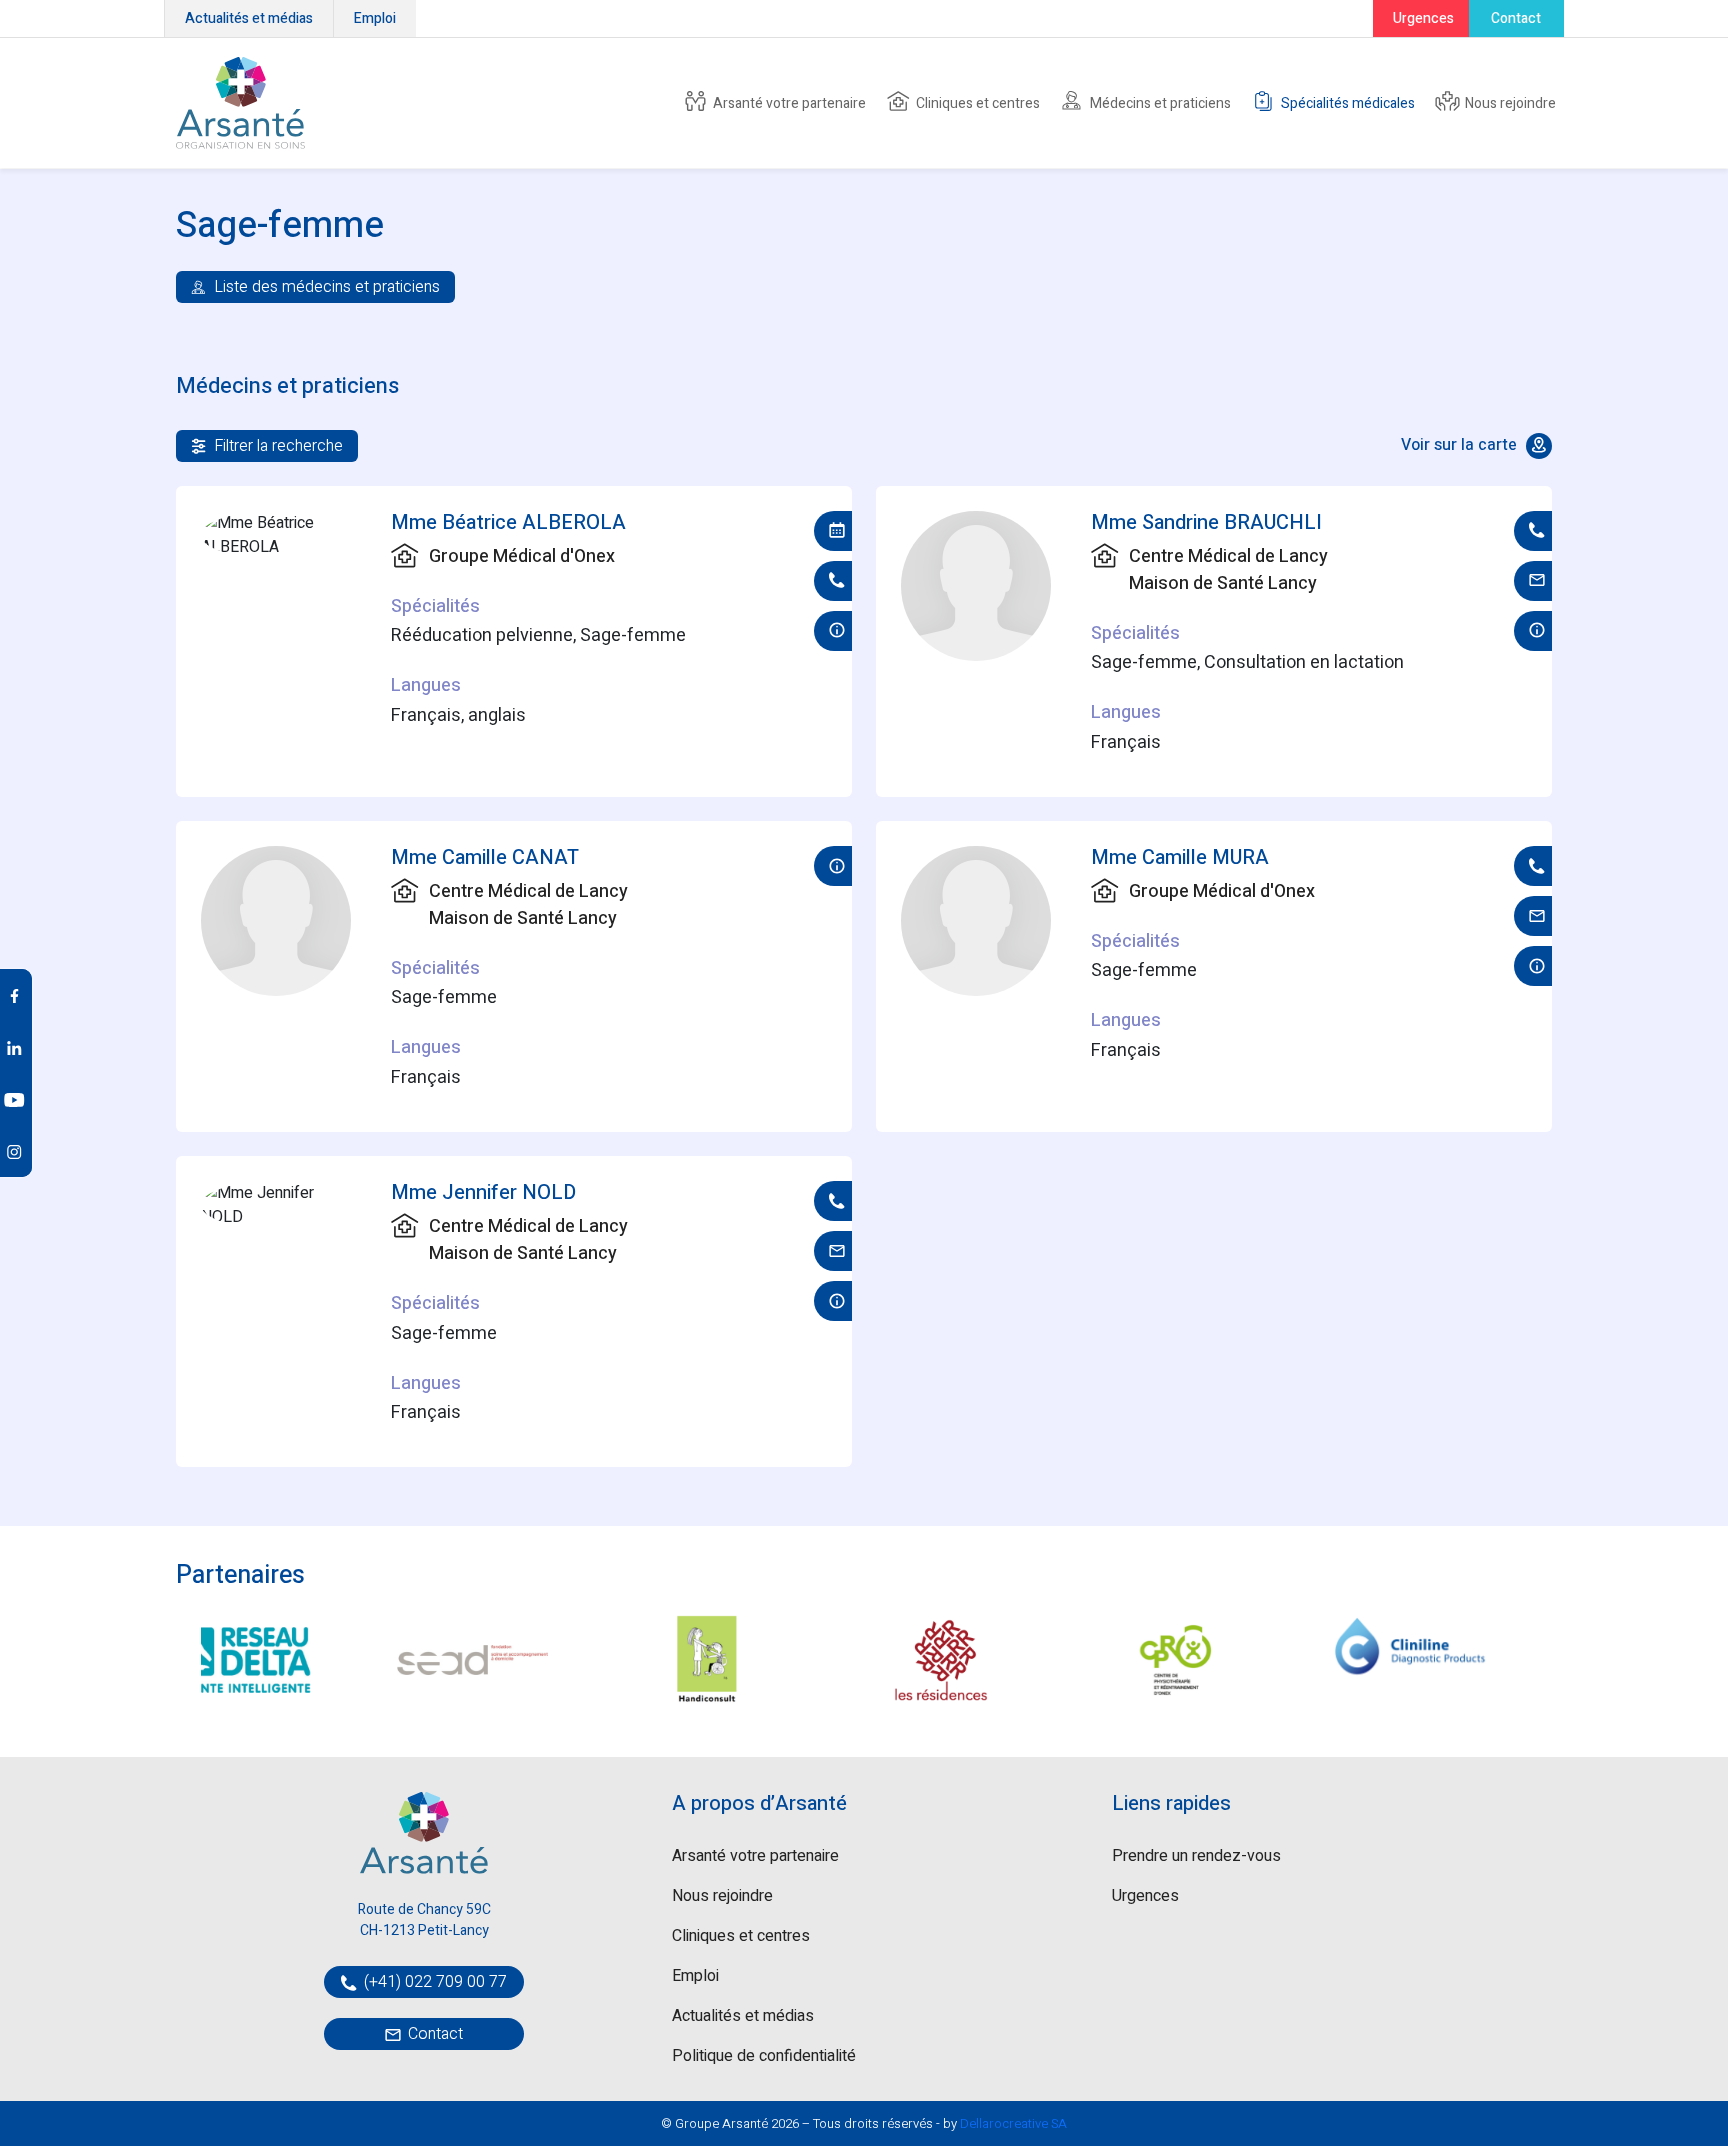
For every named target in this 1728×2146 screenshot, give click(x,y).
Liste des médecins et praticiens (325, 287)
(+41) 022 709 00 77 (433, 1982)
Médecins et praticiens (1159, 103)
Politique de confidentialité (764, 2056)
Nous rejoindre (1509, 103)
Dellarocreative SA (1013, 2123)
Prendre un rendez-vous (1196, 1856)
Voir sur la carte (1461, 445)
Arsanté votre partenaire (788, 103)
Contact (1516, 18)
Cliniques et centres (976, 103)
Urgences (1423, 18)
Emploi (375, 18)
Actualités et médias (249, 18)
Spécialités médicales (1346, 103)
